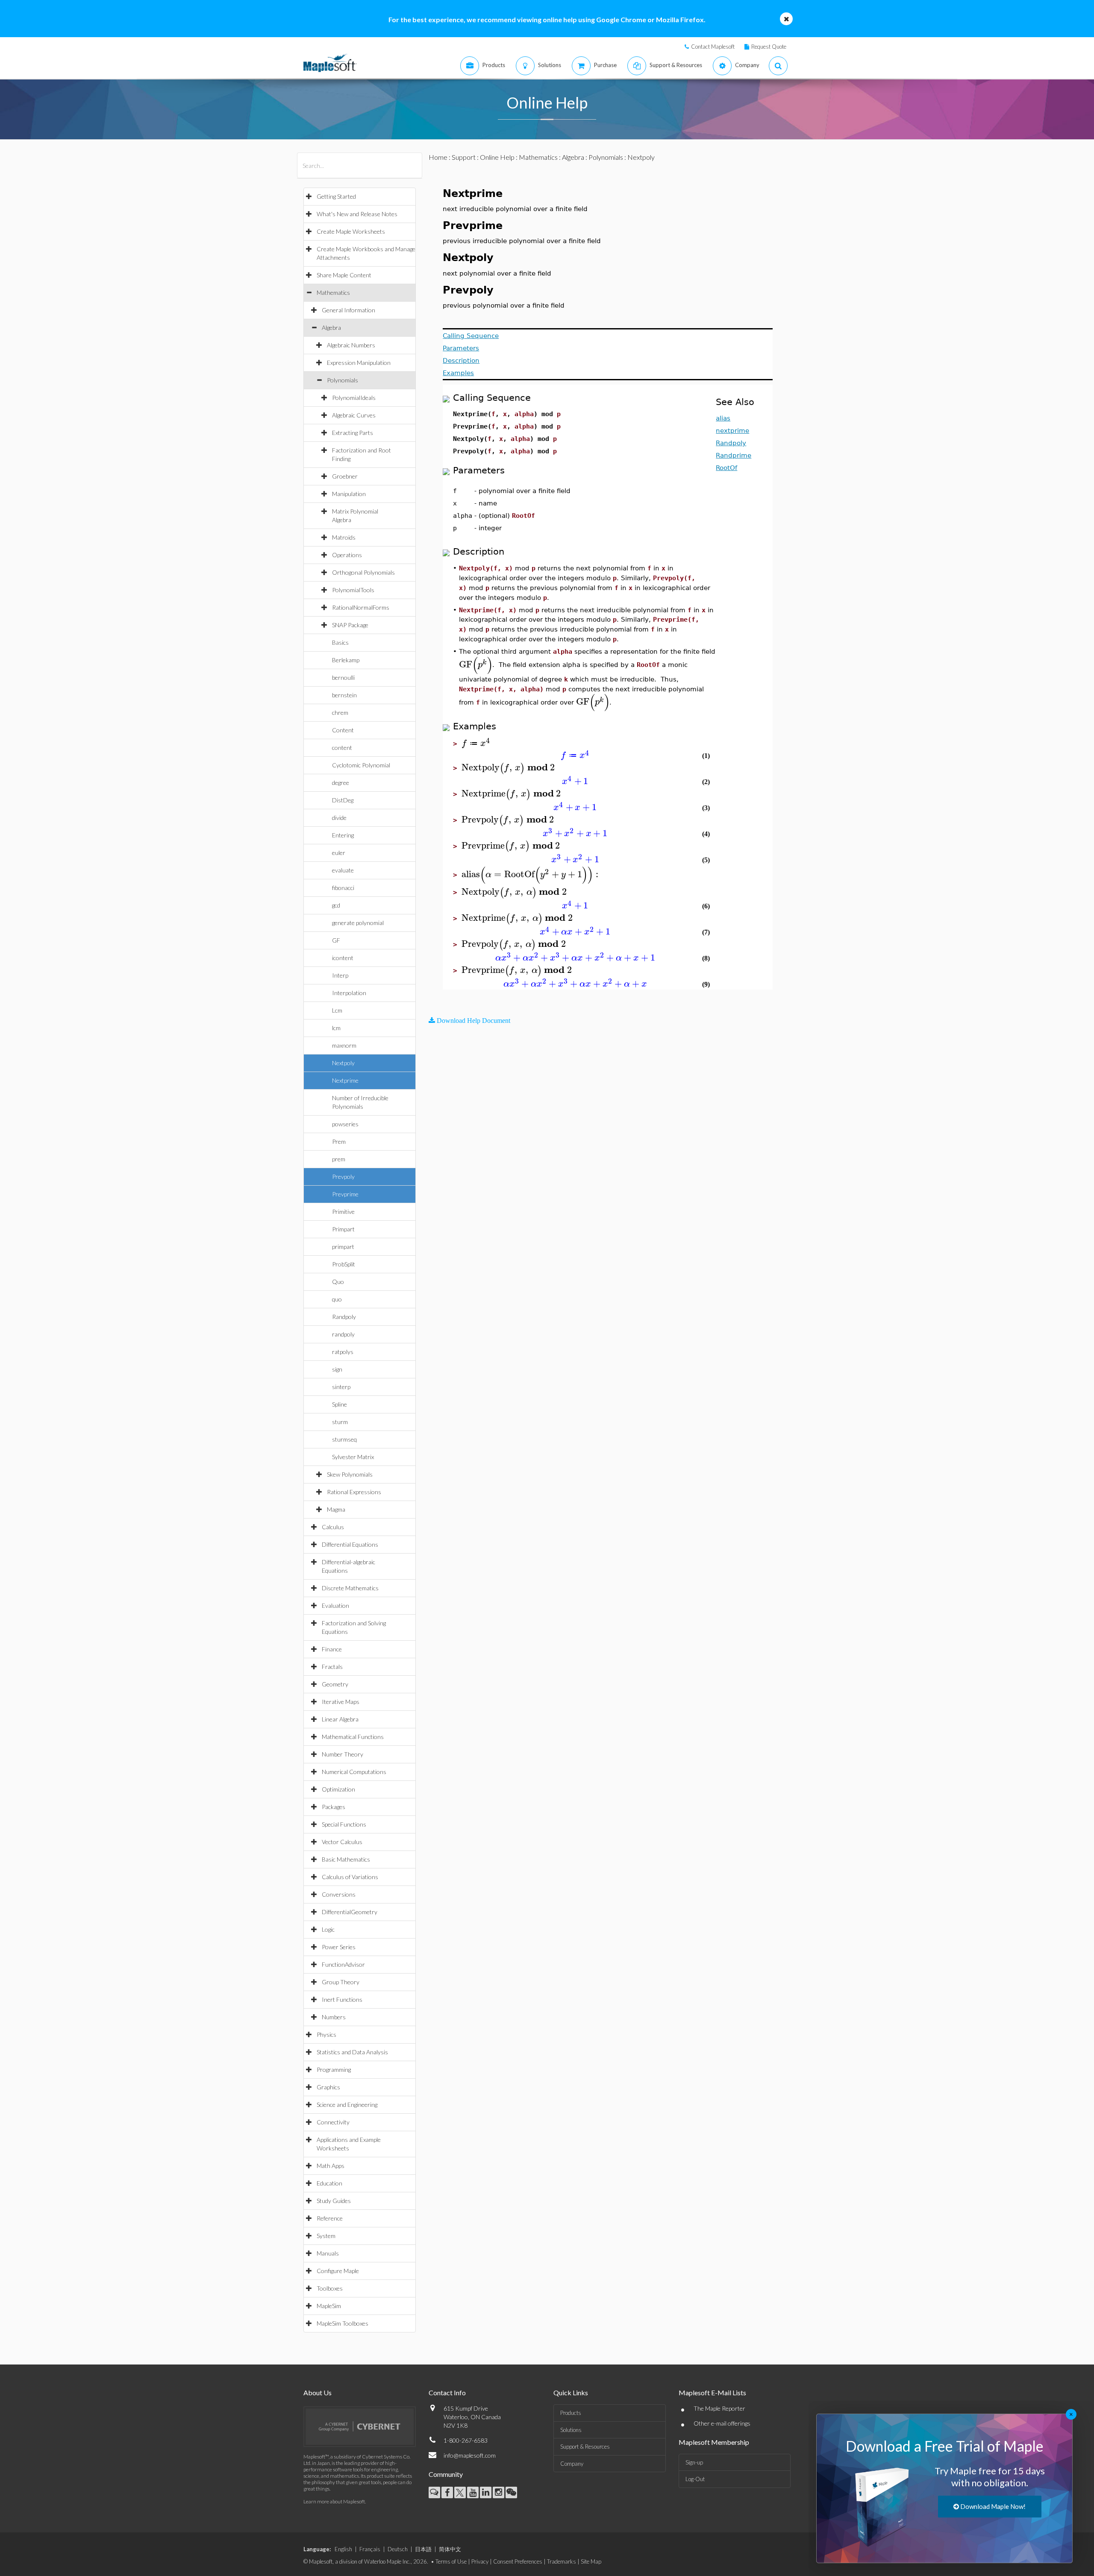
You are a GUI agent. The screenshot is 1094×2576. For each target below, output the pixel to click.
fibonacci (343, 888)
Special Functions (344, 1824)
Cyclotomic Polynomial (361, 765)
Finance (332, 1649)
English (343, 2549)
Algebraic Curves (354, 415)
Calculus (333, 1527)
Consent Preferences (518, 2561)
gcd (336, 905)
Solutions (571, 2430)
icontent (343, 958)
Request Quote (769, 47)
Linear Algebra (340, 1719)
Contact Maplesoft (713, 47)
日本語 (423, 2549)
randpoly (343, 1334)
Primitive (343, 1212)
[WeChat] (511, 2492)
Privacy (480, 2561)
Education (329, 2183)
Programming (334, 2069)
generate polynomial (358, 923)
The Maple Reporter (719, 2408)
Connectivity (333, 2122)
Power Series (339, 1947)
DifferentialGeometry (350, 1912)
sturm (340, 1422)
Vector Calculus (342, 1842)
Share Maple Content (344, 275)
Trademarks (562, 2561)
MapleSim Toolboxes (343, 2323)
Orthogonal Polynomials (363, 572)
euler (339, 853)
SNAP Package (350, 625)
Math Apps (331, 2166)
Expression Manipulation (359, 363)
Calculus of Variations (350, 1877)
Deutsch (398, 2549)
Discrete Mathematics (350, 1588)
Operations (347, 555)
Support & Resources (585, 2447)
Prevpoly (343, 1176)
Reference (330, 2218)
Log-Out (695, 2479)
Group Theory (341, 1982)
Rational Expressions (354, 1492)
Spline (340, 1404)
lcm (336, 1028)
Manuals (328, 2253)
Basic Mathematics (346, 1859)
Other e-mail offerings (722, 2423)
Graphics (328, 2087)
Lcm (337, 1010)
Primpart (343, 1229)
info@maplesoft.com (470, 2455)
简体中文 (450, 2549)
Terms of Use (451, 2561)
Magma (336, 1509)
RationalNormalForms (361, 607)
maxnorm (344, 1045)
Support (464, 157)
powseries (345, 1124)
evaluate (343, 870)
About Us (318, 2392)
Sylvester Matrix (353, 1457)
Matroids (344, 537)
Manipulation (349, 494)
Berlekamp (346, 660)
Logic (328, 1929)
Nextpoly (343, 1063)
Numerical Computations (354, 1772)
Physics (326, 2034)
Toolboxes (330, 2288)
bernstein (344, 695)
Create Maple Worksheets (351, 231)
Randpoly (344, 1317)
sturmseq (344, 1439)
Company (572, 2464)
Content (343, 730)
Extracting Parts (353, 433)
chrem (340, 712)
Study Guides (334, 2201)
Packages (334, 1807)
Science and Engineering (347, 2105)
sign (337, 1369)
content (342, 748)
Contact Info (447, 2392)
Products (571, 2413)
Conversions (339, 1894)
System (326, 2236)
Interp (340, 975)
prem (339, 1159)
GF (336, 940)
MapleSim (329, 2306)
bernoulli (343, 677)
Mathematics (333, 292)
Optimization (338, 1789)
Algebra (331, 328)
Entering (343, 835)
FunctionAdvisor (343, 1964)
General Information (348, 310)
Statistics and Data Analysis (352, 2052)
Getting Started (336, 196)
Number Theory (343, 1754)
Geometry (335, 1684)
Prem (339, 1141)
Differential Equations (350, 1544)
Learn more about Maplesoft (334, 2501)
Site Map (591, 2561)
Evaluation (335, 1605)
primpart (343, 1247)
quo (337, 1299)
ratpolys (343, 1352)
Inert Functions (342, 1999)
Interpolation (349, 993)
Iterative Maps (341, 1702)
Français (370, 2549)
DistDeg (343, 800)
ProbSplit (344, 1264)
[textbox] (476, 665)
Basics (340, 642)
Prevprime (345, 1194)
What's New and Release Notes (357, 214)
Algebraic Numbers (351, 345)
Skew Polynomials (350, 1474)
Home (438, 157)
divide (339, 818)
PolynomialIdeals (354, 398)
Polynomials (343, 380)
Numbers (334, 2017)
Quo (338, 1282)
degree (341, 783)
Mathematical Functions (353, 1737)
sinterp (341, 1387)
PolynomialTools (353, 590)
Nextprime (345, 1080)
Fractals (332, 1667)
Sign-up (694, 2462)
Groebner (345, 476)
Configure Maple (338, 2271)
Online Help (497, 157)
